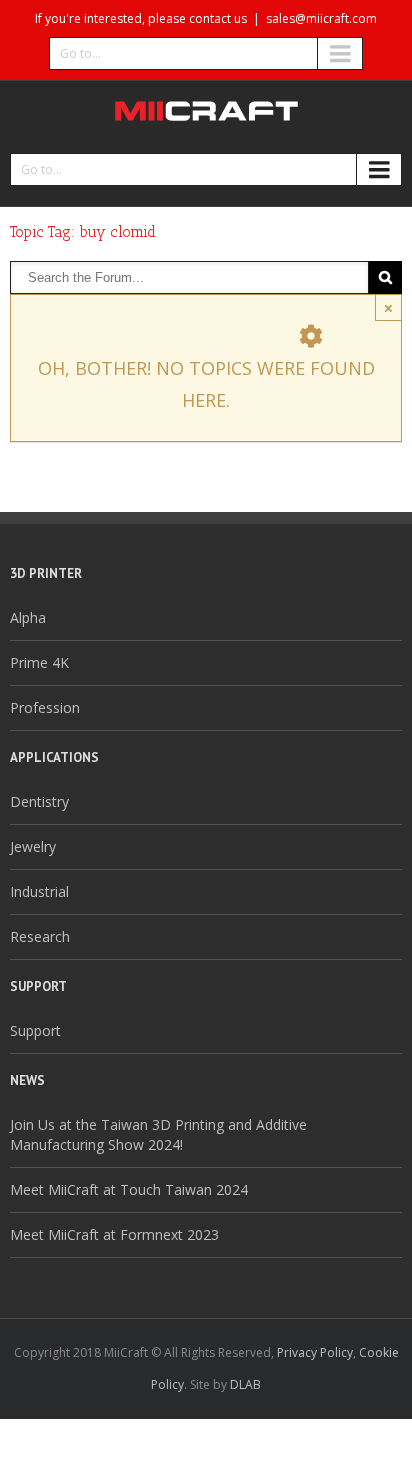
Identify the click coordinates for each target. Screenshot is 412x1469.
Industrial (39, 891)
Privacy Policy (315, 1352)
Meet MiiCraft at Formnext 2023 (114, 1234)
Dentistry (39, 801)
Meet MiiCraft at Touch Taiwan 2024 (129, 1189)
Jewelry (33, 846)
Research (40, 936)
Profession (45, 707)
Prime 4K (39, 662)
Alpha (28, 617)
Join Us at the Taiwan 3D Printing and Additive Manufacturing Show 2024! (158, 1134)
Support (35, 1030)
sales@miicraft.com (321, 18)
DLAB (245, 1384)
